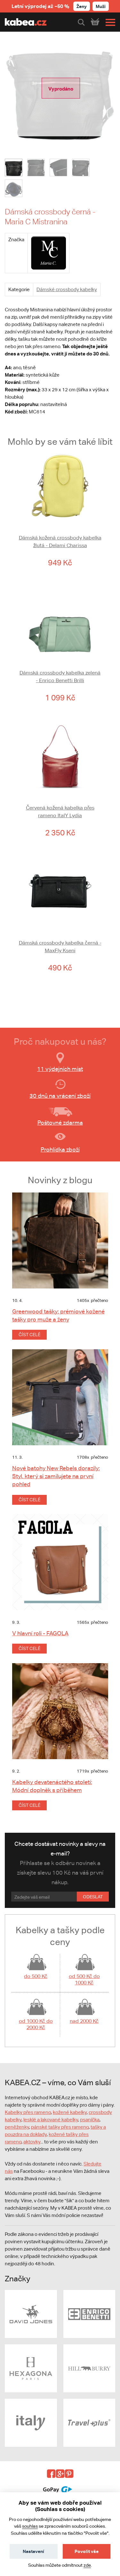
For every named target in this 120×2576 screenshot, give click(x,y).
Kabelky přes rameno (28, 2112)
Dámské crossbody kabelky (67, 289)
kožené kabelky (70, 2112)
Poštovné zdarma (60, 1123)
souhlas (30, 2526)
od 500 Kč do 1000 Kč (84, 1979)
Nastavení (33, 2551)
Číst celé (29, 1335)
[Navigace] (109, 22)
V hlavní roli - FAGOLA (40, 1633)
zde (87, 2565)
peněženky (17, 2127)
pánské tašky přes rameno (60, 2127)
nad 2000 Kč (84, 2021)
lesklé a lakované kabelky (51, 2120)
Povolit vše (87, 2551)
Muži (101, 6)
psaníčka (90, 2120)
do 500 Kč (36, 1976)
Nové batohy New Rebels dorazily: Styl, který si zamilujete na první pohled (56, 1476)
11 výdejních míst (60, 1069)
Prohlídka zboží (60, 1149)
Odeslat (93, 1897)
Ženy (82, 6)
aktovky (32, 2142)
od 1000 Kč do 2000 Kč (36, 2024)
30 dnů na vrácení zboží (60, 1096)
